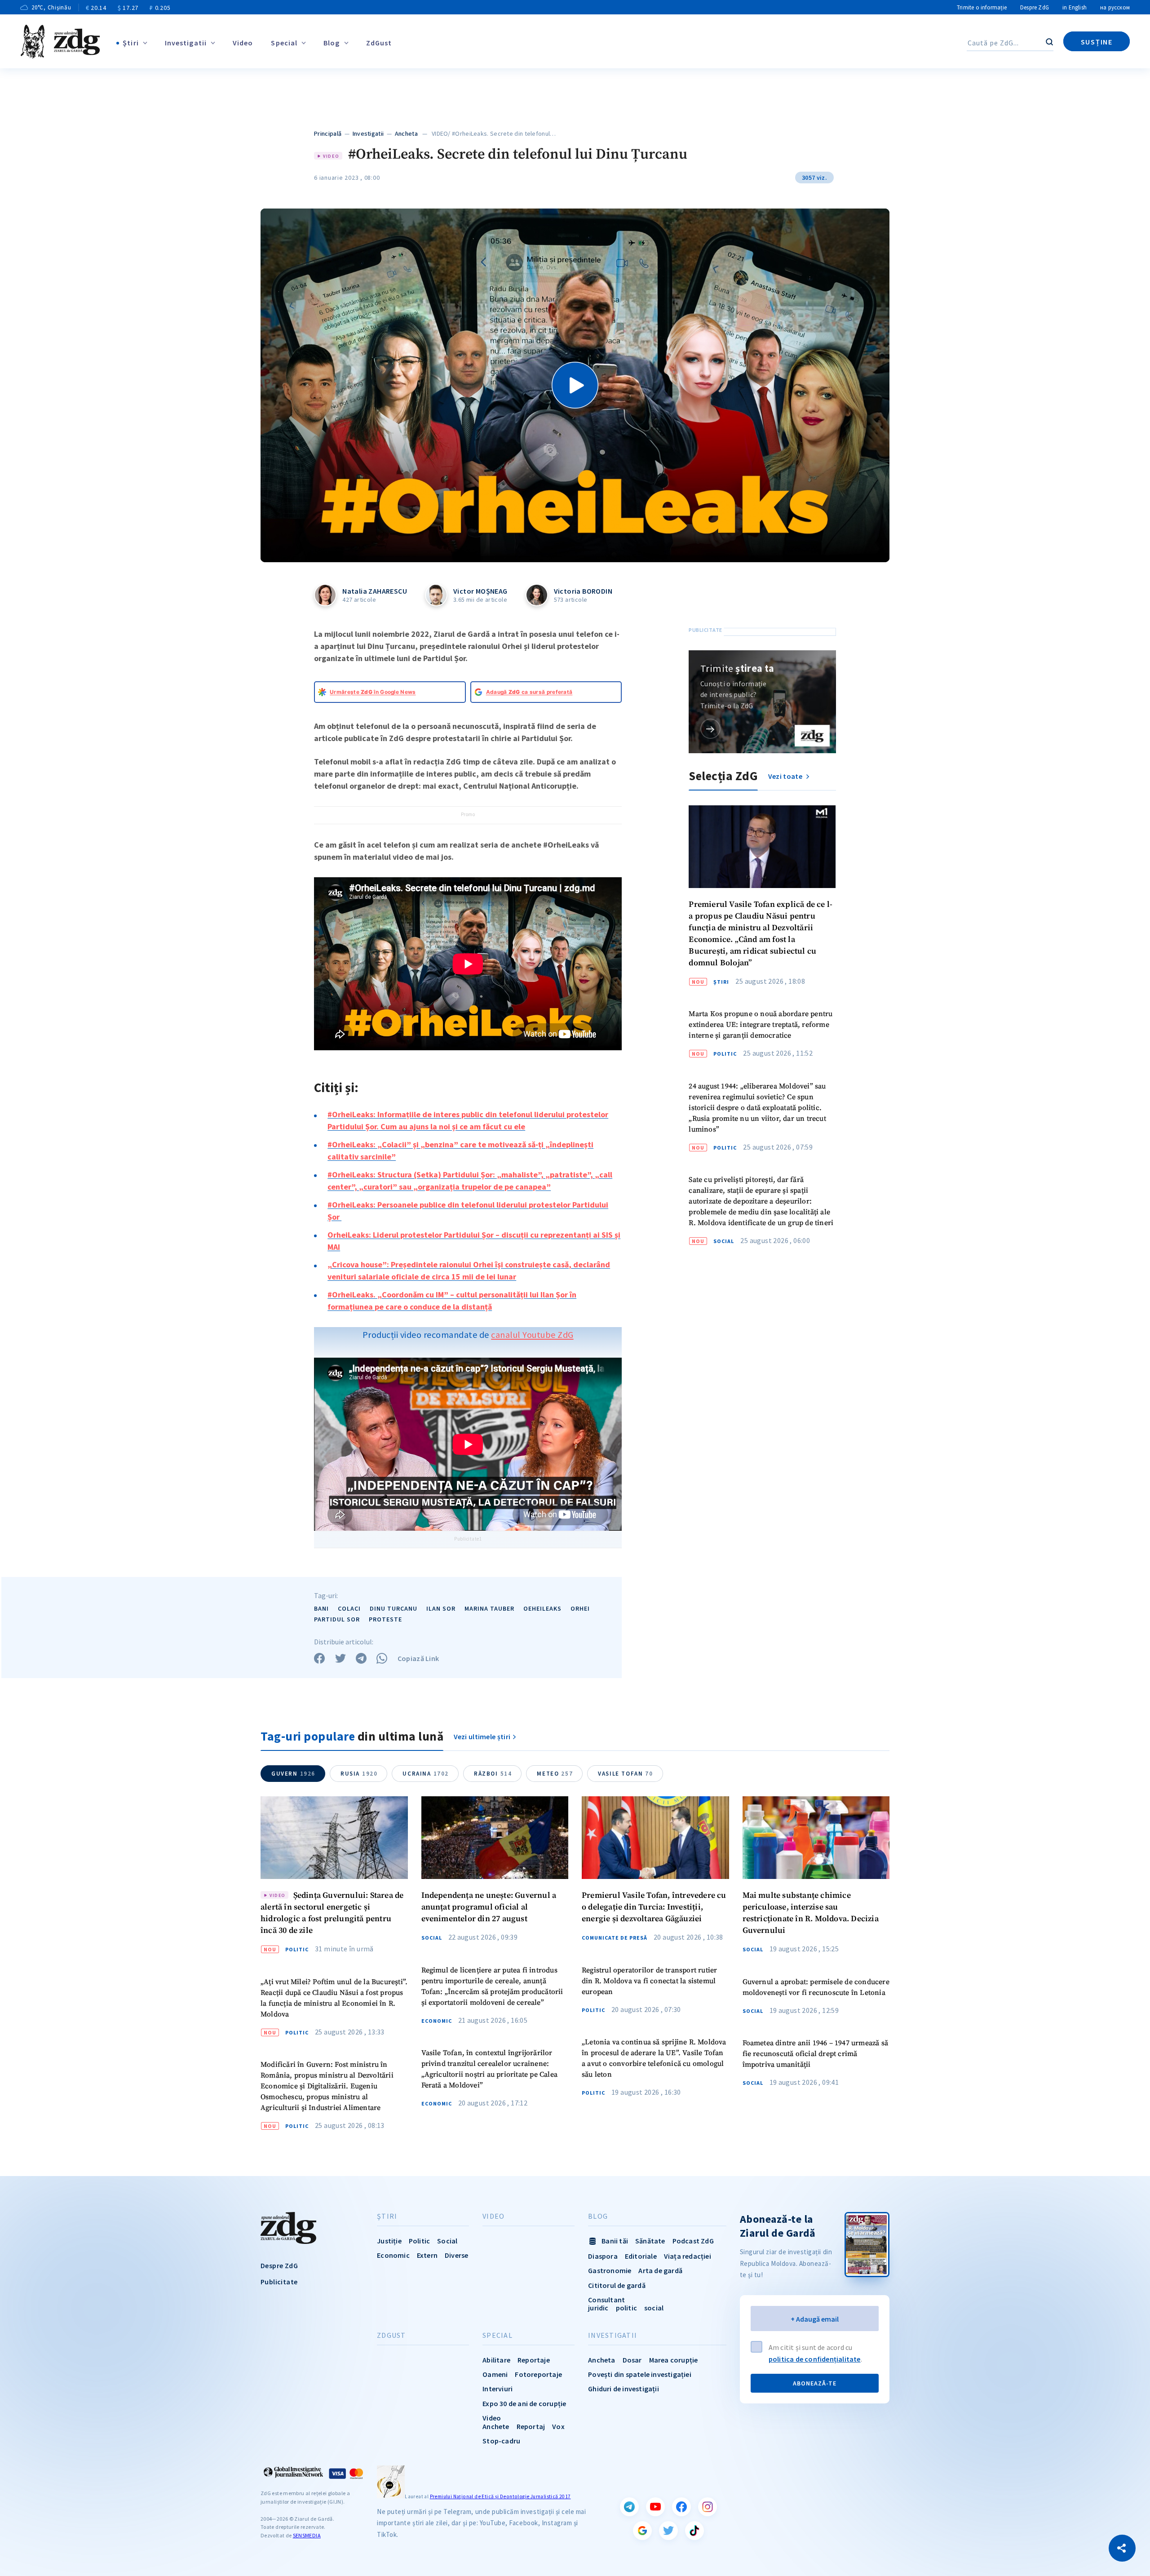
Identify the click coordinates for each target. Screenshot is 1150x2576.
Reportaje (534, 2360)
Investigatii (186, 43)
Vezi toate (786, 776)
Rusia (359, 1774)
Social (724, 1241)
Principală (328, 133)
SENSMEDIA (307, 2535)
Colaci (349, 1608)
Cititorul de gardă (617, 2285)
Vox (558, 2426)
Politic (725, 1054)
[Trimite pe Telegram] (361, 1658)
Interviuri (498, 2389)
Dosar (632, 2360)
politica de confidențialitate (815, 2359)
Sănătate (650, 2241)
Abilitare (496, 2360)
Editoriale (641, 2256)
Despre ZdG (1035, 7)
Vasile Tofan (625, 1774)
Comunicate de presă (615, 1938)
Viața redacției (688, 2256)
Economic (437, 2021)
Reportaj (531, 2426)
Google (642, 2531)
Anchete (496, 2426)
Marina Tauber (489, 1608)
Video (243, 43)
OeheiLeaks (542, 1608)
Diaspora (603, 2256)
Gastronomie (610, 2270)
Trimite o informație (982, 7)
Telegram (629, 2507)
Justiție (389, 2241)
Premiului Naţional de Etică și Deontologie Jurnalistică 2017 (500, 2496)
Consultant (606, 2300)
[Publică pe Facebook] (319, 1658)
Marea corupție (674, 2360)
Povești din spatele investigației (640, 2374)
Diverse (456, 2255)
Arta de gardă (660, 2270)
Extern (427, 2255)
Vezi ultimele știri (482, 1737)
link (710, 729)
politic (626, 2308)
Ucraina (426, 1774)
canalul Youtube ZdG (532, 1335)
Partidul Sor (337, 1619)
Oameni (495, 2374)
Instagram (708, 2507)
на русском (1115, 7)
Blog (332, 43)
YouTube (655, 2507)
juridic (598, 2308)
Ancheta (406, 133)
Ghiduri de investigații (624, 2389)
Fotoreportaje (538, 2374)
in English (1075, 7)
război (493, 1774)
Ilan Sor (441, 1608)
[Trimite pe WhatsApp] (382, 1658)
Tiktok (694, 2531)
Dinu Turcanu (394, 1608)
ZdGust (379, 43)
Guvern (293, 1774)
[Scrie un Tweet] (341, 1658)
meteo (555, 1774)
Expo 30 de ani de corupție (524, 2403)
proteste (385, 1619)
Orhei (580, 1608)
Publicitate (279, 2282)
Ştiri (131, 43)
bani (321, 1608)
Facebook (681, 2507)
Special (284, 43)
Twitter (668, 2531)
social (654, 2308)
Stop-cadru (501, 2441)
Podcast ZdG (693, 2241)
